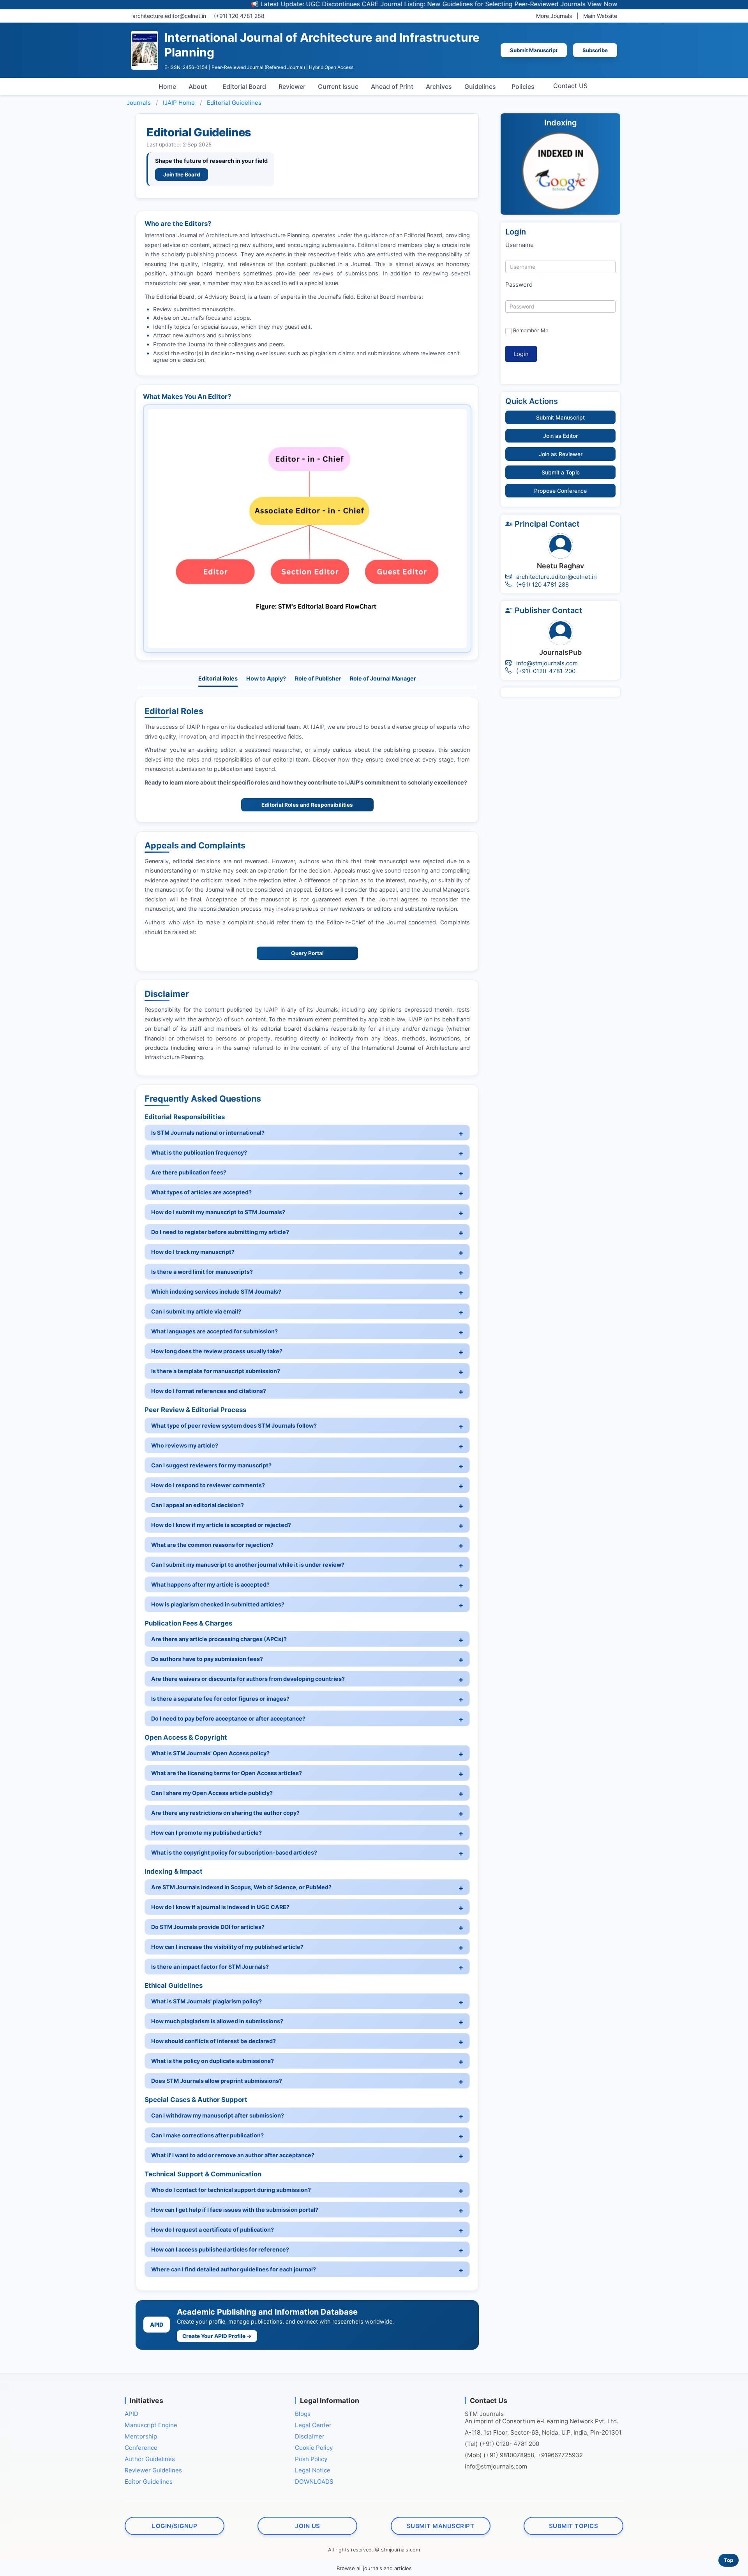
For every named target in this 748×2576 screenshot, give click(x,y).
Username (520, 245)
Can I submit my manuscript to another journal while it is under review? (248, 1565)
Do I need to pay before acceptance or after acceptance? (228, 1718)
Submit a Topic (561, 472)
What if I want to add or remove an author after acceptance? (233, 2155)
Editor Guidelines (149, 2482)
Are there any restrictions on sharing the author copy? (225, 1813)
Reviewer (292, 86)
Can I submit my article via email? (196, 1311)
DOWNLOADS (314, 2482)
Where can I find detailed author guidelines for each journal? (234, 2269)
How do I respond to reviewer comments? (208, 1485)
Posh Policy (311, 2459)
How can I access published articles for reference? (220, 2249)
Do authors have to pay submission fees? (207, 1659)
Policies (523, 86)
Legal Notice (313, 2470)
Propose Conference (560, 491)
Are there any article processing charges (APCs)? (219, 1639)
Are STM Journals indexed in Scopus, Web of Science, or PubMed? (241, 1887)
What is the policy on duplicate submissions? (213, 2061)
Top (729, 2560)
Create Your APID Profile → (217, 2336)
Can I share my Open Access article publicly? (212, 1793)
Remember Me (531, 330)
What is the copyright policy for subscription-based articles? (234, 1852)
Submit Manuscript (534, 50)
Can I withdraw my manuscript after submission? (218, 2115)
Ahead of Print (392, 86)
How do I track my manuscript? (193, 1252)
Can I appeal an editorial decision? (198, 1505)
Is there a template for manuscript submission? (216, 1371)
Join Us (308, 2526)
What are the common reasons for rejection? (212, 1545)
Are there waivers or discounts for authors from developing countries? (248, 1679)
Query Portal (307, 953)
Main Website (600, 16)
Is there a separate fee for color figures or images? (220, 1699)
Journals (139, 103)
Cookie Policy (314, 2448)
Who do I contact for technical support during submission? (231, 2190)
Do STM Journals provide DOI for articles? (208, 1927)
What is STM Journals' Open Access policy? (210, 1753)
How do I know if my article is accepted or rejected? (221, 1525)
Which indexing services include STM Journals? (216, 1292)
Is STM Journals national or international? (208, 1133)
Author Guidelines (150, 2459)
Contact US (570, 86)
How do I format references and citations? (209, 1391)
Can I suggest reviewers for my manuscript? (211, 1465)
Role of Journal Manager (383, 678)
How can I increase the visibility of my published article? (227, 1947)
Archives (439, 86)
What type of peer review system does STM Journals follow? (234, 1426)
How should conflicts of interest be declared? (213, 2041)
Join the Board (182, 175)
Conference (141, 2448)
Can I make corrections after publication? (207, 2135)
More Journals (554, 16)
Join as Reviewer (561, 454)
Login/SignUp (175, 2526)
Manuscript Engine (151, 2425)
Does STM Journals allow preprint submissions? (217, 2081)
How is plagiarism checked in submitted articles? (218, 1604)
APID (131, 2414)
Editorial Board (244, 86)
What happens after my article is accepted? (210, 1584)
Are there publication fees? (189, 1172)
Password (519, 285)
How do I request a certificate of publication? (213, 2230)
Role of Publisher (318, 678)
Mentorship (141, 2436)
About (198, 86)
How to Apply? (266, 678)
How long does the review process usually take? (217, 1351)
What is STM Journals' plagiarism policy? (206, 2001)
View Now (526, 4)
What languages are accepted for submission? (214, 1331)
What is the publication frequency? (199, 1152)
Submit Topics (574, 2526)
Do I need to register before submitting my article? (220, 1232)
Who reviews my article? (185, 1445)
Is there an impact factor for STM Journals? (210, 1967)
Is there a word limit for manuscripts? (202, 1272)
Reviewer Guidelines (153, 2470)
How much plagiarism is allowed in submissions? (217, 2021)
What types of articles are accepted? (201, 1192)
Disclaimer (310, 2436)
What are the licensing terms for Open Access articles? (227, 1773)
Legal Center (313, 2425)
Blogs (303, 2414)
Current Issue (338, 86)
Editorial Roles (218, 678)
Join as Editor (560, 436)
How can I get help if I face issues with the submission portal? (235, 2210)
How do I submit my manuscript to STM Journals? (218, 1212)
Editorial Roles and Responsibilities (307, 805)
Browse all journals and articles (374, 2568)
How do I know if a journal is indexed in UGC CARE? (220, 1907)
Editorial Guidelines (234, 103)
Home (167, 86)
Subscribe (595, 50)
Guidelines (480, 86)
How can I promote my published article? (206, 1833)
